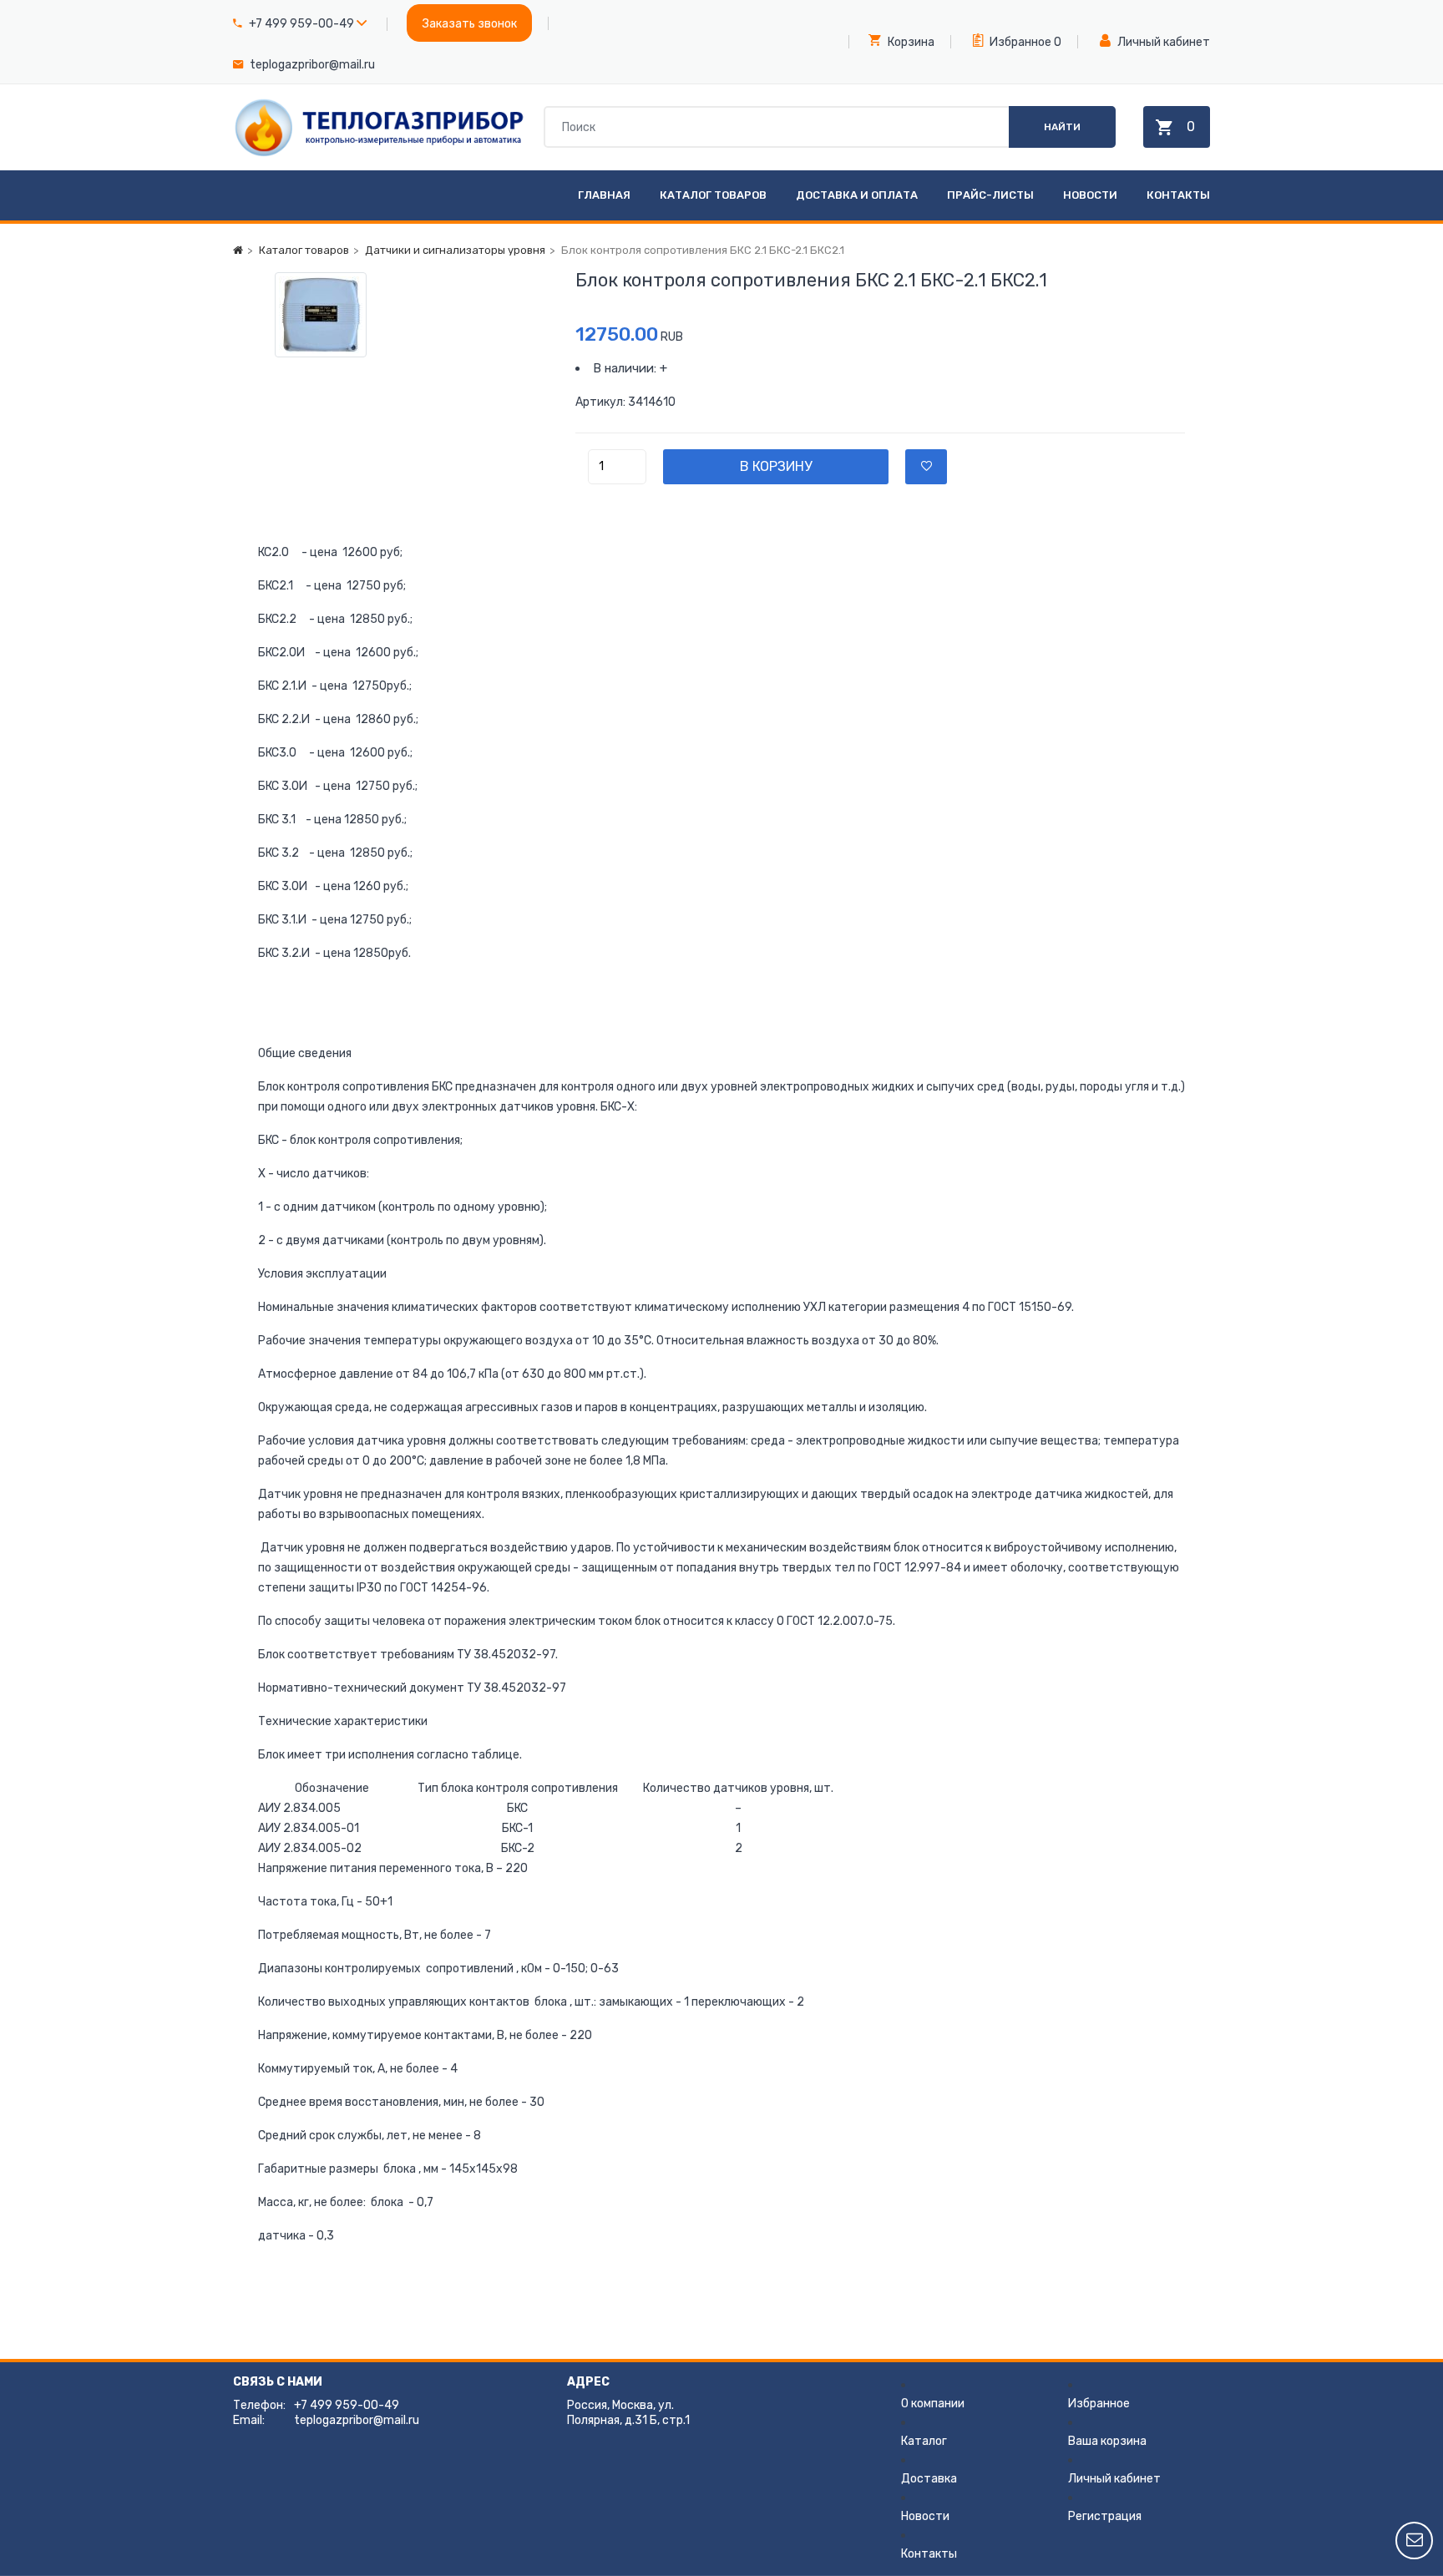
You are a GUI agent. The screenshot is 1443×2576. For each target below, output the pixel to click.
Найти (1062, 127)
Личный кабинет (1162, 42)
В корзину (776, 466)
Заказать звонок (470, 24)
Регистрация (1105, 2516)
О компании (933, 2404)
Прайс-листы (990, 195)
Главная (604, 195)
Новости (1090, 195)
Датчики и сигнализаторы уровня (455, 250)
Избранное (1019, 42)
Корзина (910, 42)
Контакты (1178, 195)
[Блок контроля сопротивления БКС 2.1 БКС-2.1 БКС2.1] (404, 315)
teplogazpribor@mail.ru (312, 65)
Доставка (929, 2479)
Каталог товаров (713, 195)
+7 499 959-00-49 (301, 24)
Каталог (924, 2441)
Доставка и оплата (857, 195)
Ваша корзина (1107, 2441)
